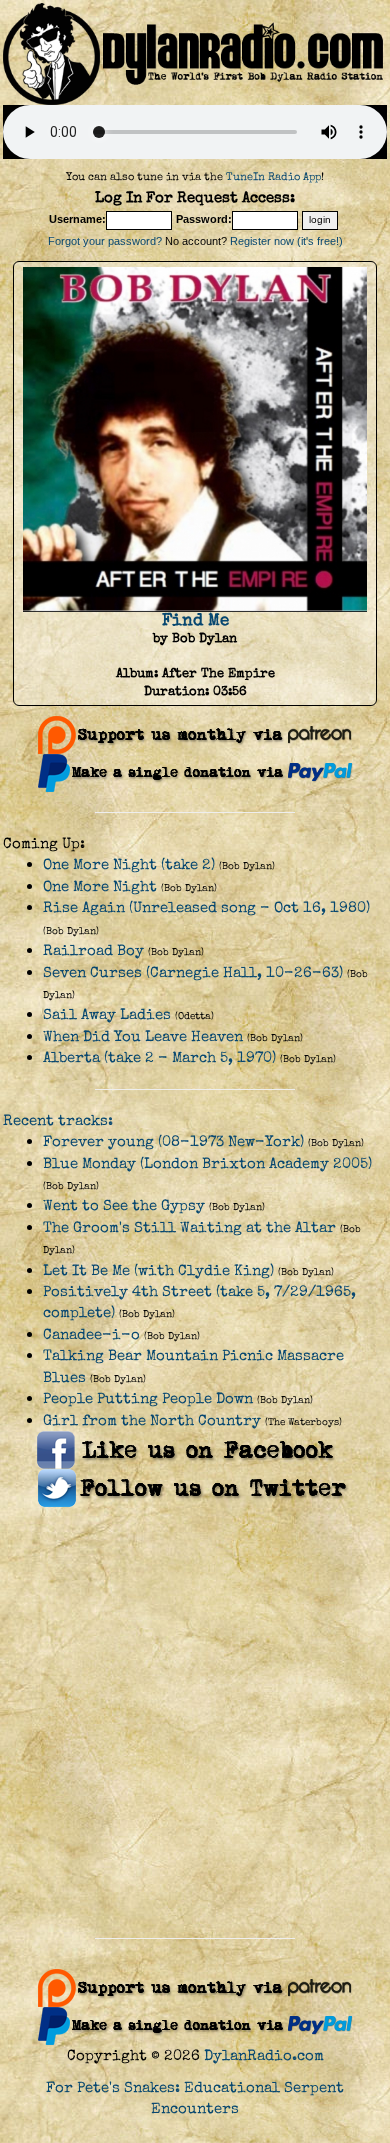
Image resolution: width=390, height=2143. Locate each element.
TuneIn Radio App (273, 176)
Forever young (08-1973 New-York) (173, 1141)
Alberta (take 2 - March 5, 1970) (159, 1057)
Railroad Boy (93, 950)
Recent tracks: (58, 1120)
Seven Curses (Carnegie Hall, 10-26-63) (193, 972)
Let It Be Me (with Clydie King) (158, 1270)
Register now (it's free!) (286, 241)
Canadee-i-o (91, 1334)
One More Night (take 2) (129, 864)
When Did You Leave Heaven (143, 1036)
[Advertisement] (195, 1723)
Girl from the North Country (152, 1420)
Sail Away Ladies (107, 1014)
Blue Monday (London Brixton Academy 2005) (207, 1163)
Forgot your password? (105, 241)
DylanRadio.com (264, 2055)
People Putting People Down (148, 1398)
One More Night (100, 886)
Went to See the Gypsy (124, 1205)
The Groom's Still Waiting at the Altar (189, 1227)
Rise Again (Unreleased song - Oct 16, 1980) (206, 907)
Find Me (195, 620)
